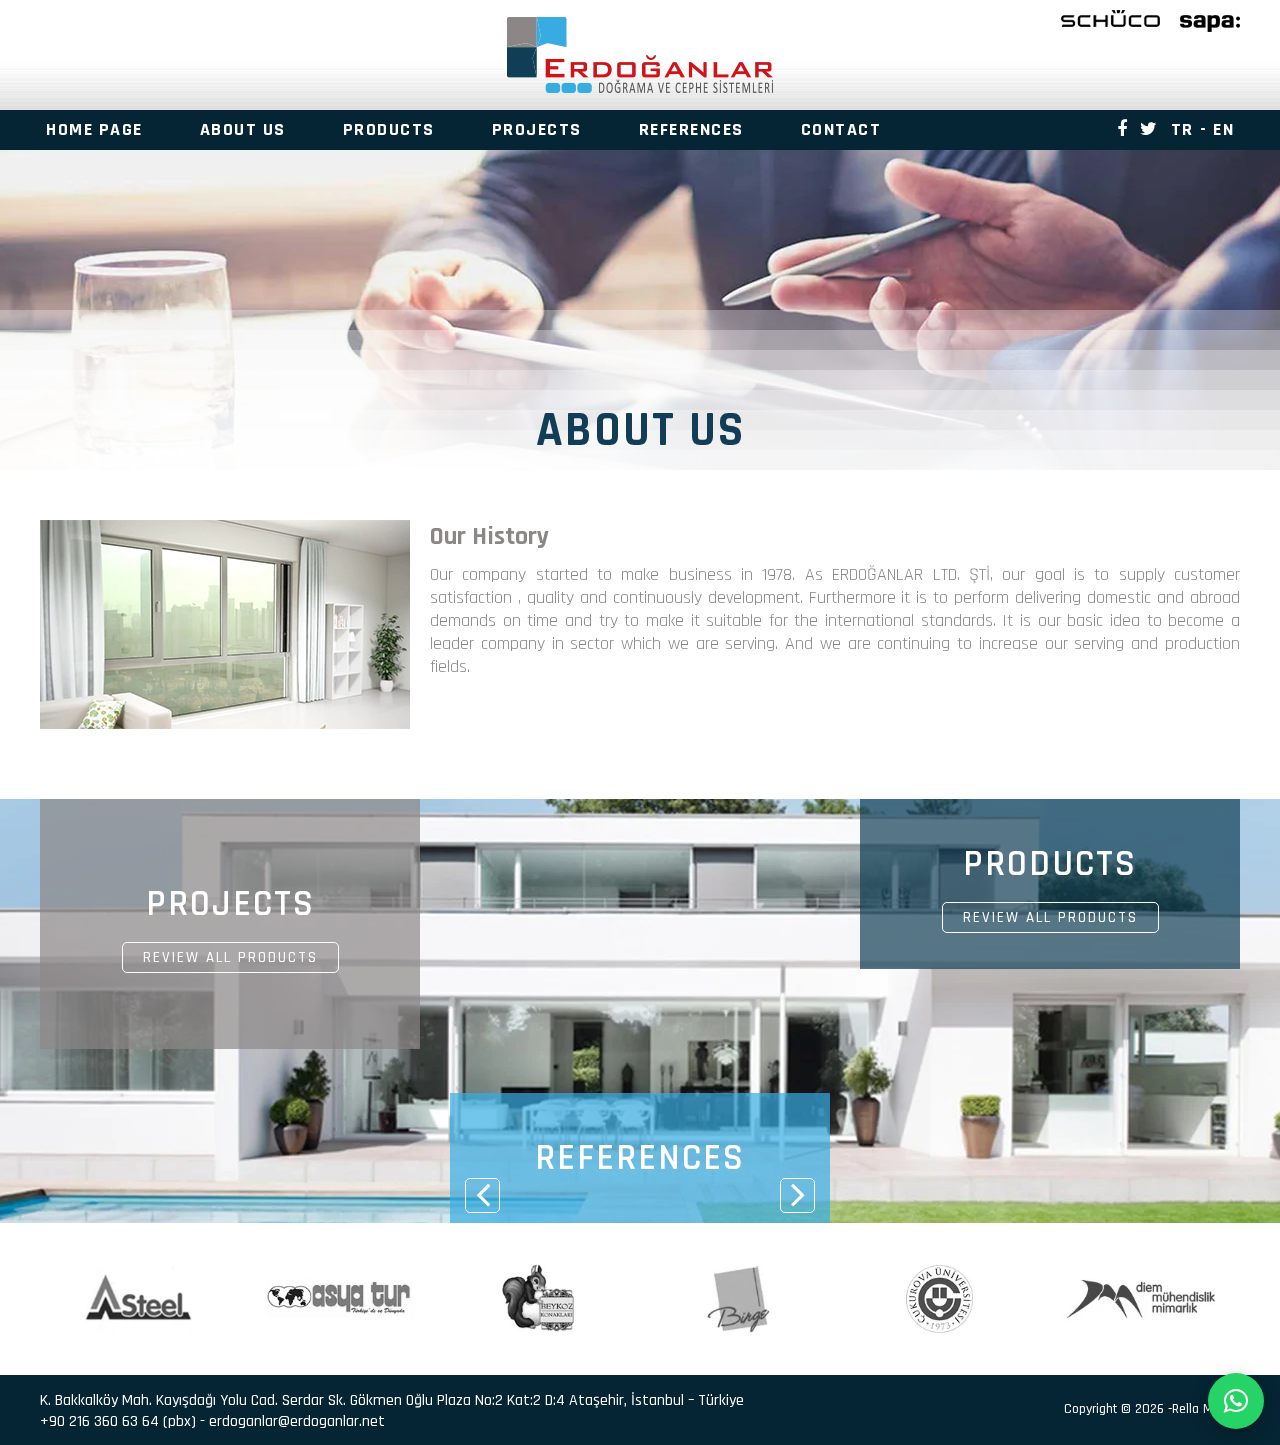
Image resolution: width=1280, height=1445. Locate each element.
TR (1182, 129)
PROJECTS (537, 129)
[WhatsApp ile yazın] (1236, 1401)
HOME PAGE (94, 129)
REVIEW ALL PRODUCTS (230, 957)
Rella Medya (1206, 1409)
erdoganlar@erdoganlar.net (297, 1421)
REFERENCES (691, 129)
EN (1223, 129)
